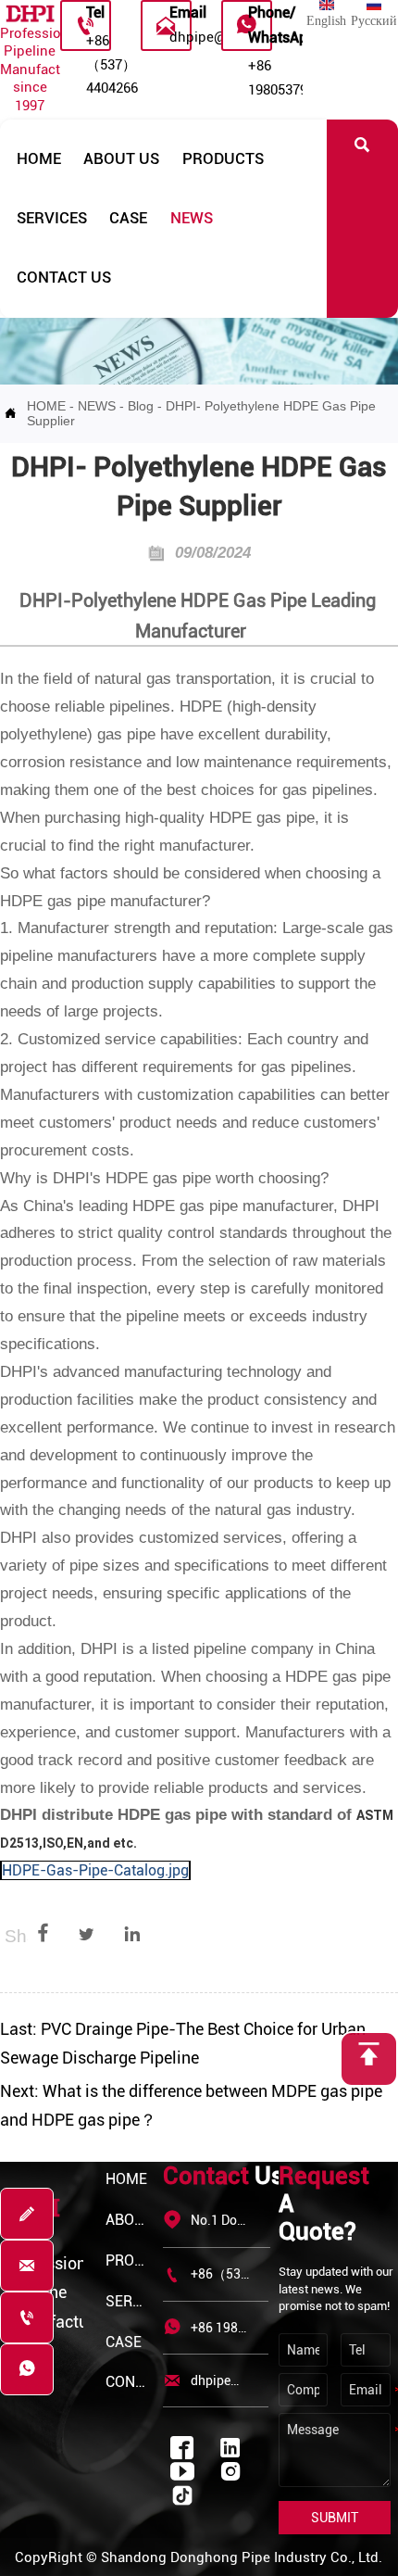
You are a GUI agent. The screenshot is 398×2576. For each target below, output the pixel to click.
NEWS (97, 406)
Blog (141, 406)
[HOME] (30, 14)
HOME (46, 406)
